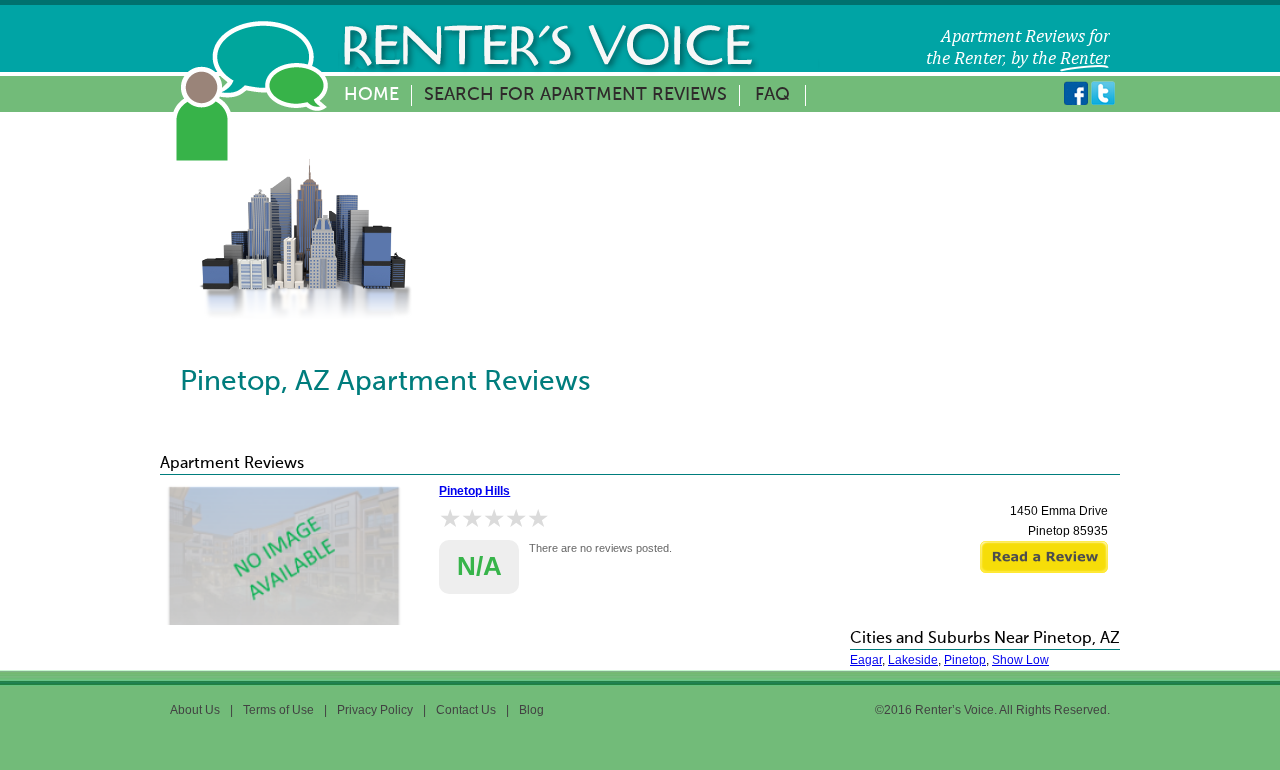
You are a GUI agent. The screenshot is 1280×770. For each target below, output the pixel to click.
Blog (531, 710)
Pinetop (965, 660)
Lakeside (913, 660)
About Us (195, 710)
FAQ (772, 95)
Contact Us (466, 710)
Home (371, 95)
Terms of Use (278, 710)
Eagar (866, 660)
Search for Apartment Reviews (575, 95)
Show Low (1020, 660)
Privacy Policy (375, 710)
